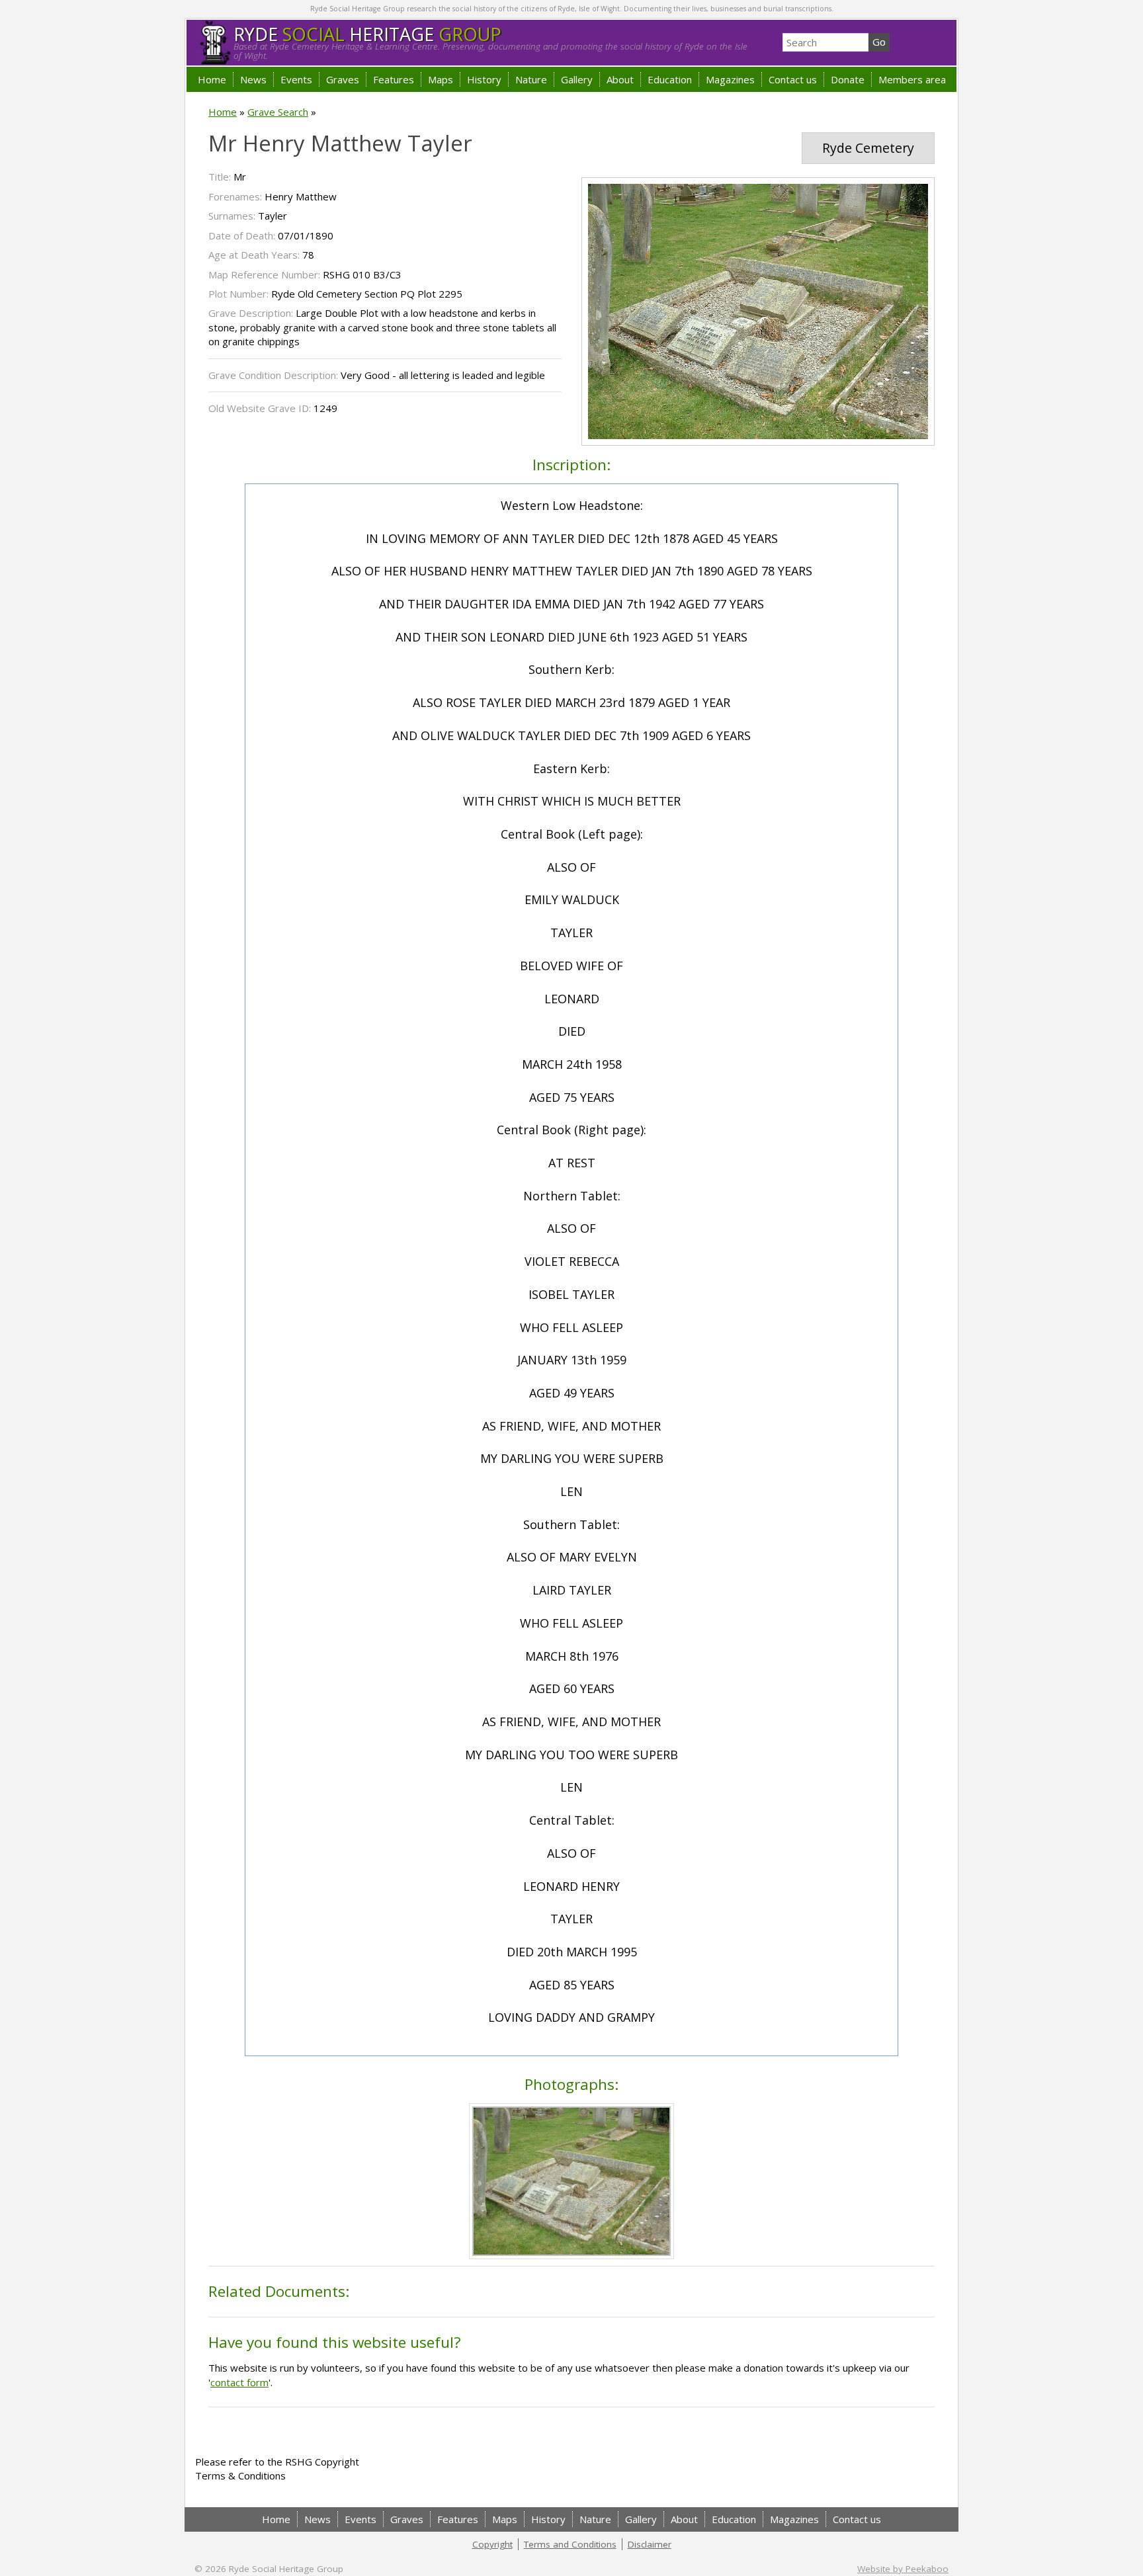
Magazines (730, 79)
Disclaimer (650, 2544)
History (484, 79)
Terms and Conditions (570, 2544)
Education (670, 79)
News (253, 79)
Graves (343, 79)
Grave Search (278, 112)
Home (212, 79)
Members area (912, 79)
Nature (531, 79)
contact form (239, 2382)
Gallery (577, 79)
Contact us (793, 79)
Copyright (492, 2544)
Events (296, 79)
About (620, 79)
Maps (441, 79)
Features (394, 79)
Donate (848, 79)
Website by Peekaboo (903, 2569)
